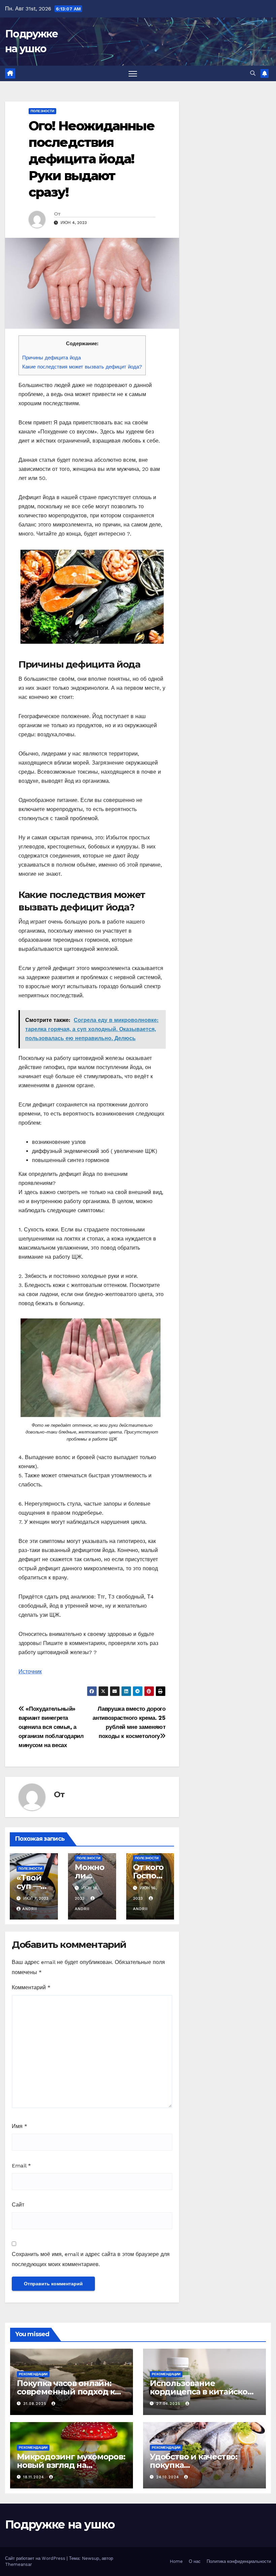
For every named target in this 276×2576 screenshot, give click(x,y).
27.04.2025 (169, 2404)
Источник (30, 1671)
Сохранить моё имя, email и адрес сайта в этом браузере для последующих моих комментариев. (91, 2259)
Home (176, 2561)
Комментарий (31, 1987)
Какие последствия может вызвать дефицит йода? (82, 367)
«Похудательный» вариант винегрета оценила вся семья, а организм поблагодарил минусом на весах (51, 1727)
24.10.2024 (168, 2477)
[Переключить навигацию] (133, 74)
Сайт (18, 2205)
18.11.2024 (34, 2477)
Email (21, 2166)
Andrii (30, 1909)
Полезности (42, 111)
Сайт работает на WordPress (36, 2558)
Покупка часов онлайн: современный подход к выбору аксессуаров (66, 2392)
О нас (195, 2561)
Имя (20, 2126)
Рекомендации (33, 2374)
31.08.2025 (36, 2404)
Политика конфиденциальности (239, 2561)
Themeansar (19, 2564)
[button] (253, 73)
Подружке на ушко (60, 2524)
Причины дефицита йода (51, 358)
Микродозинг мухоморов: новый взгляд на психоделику (71, 2465)
